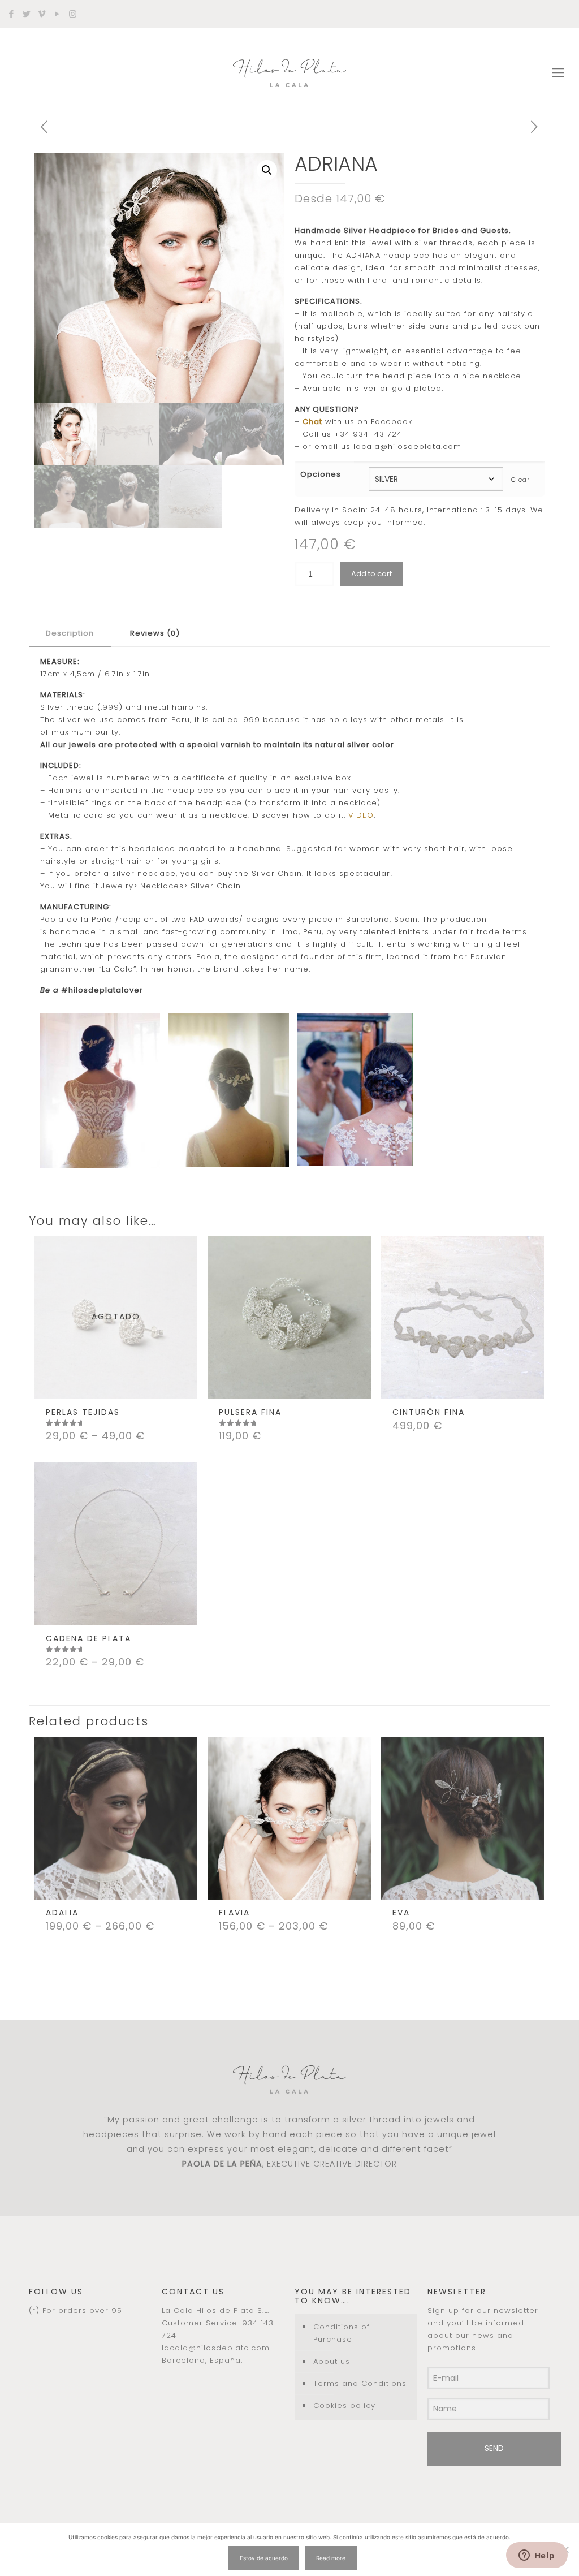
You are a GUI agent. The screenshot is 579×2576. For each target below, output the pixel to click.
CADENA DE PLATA (88, 1638)
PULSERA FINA (250, 1412)
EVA (401, 1913)
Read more (331, 2558)
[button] (267, 170)
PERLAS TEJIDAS (83, 1412)
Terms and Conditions (360, 2383)
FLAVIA (234, 1913)
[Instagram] (73, 14)
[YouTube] (57, 14)
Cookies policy (344, 2405)
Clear (520, 480)
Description (70, 633)
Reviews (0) (155, 633)
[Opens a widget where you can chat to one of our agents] (537, 2556)
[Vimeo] (42, 14)
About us (332, 2361)
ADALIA (62, 1913)
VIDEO (361, 815)
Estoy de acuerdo (264, 2558)
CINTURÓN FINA (429, 1412)
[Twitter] (27, 14)
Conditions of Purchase (342, 2333)
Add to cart (371, 574)
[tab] (70, 634)
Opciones (321, 474)
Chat (312, 422)
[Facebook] (12, 14)
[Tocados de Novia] (289, 73)
